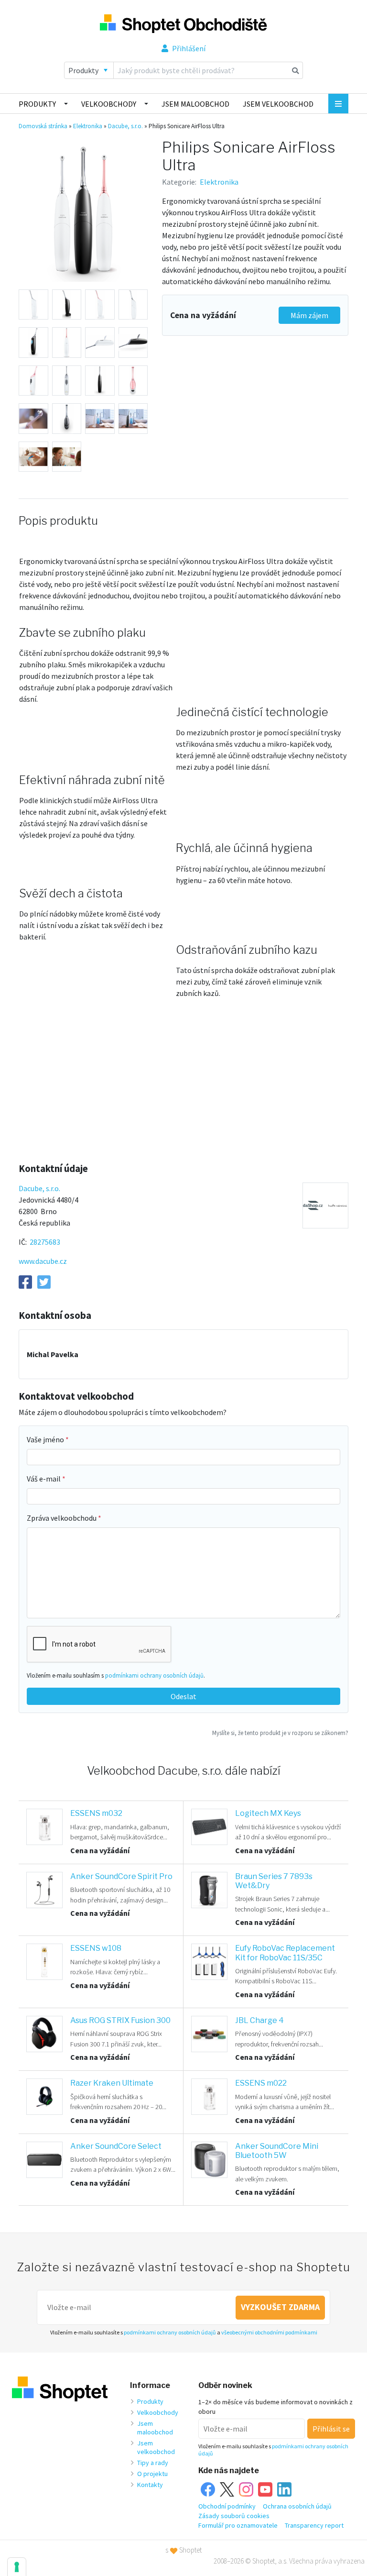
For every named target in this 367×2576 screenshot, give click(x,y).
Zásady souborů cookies (234, 2516)
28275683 (45, 1242)
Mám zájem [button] (309, 315)
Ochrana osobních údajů (297, 2506)
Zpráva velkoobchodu (62, 1518)
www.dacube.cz (43, 1261)
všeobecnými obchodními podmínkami (269, 2332)
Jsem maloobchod (195, 104)
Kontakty (150, 2485)
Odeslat (183, 1696)
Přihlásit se (331, 2429)
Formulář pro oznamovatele (238, 2525)
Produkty (37, 104)
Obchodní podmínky (227, 2506)
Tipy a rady (153, 2463)
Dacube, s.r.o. (125, 126)
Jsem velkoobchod (278, 104)
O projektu (152, 2474)
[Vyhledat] (296, 70)
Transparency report (314, 2525)
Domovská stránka (43, 126)
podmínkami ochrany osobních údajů (154, 1675)
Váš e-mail (44, 1479)
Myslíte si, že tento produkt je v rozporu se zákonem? (280, 1733)
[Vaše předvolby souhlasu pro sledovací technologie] (17, 2567)
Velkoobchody (109, 104)
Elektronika (88, 126)
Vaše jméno (46, 1439)
